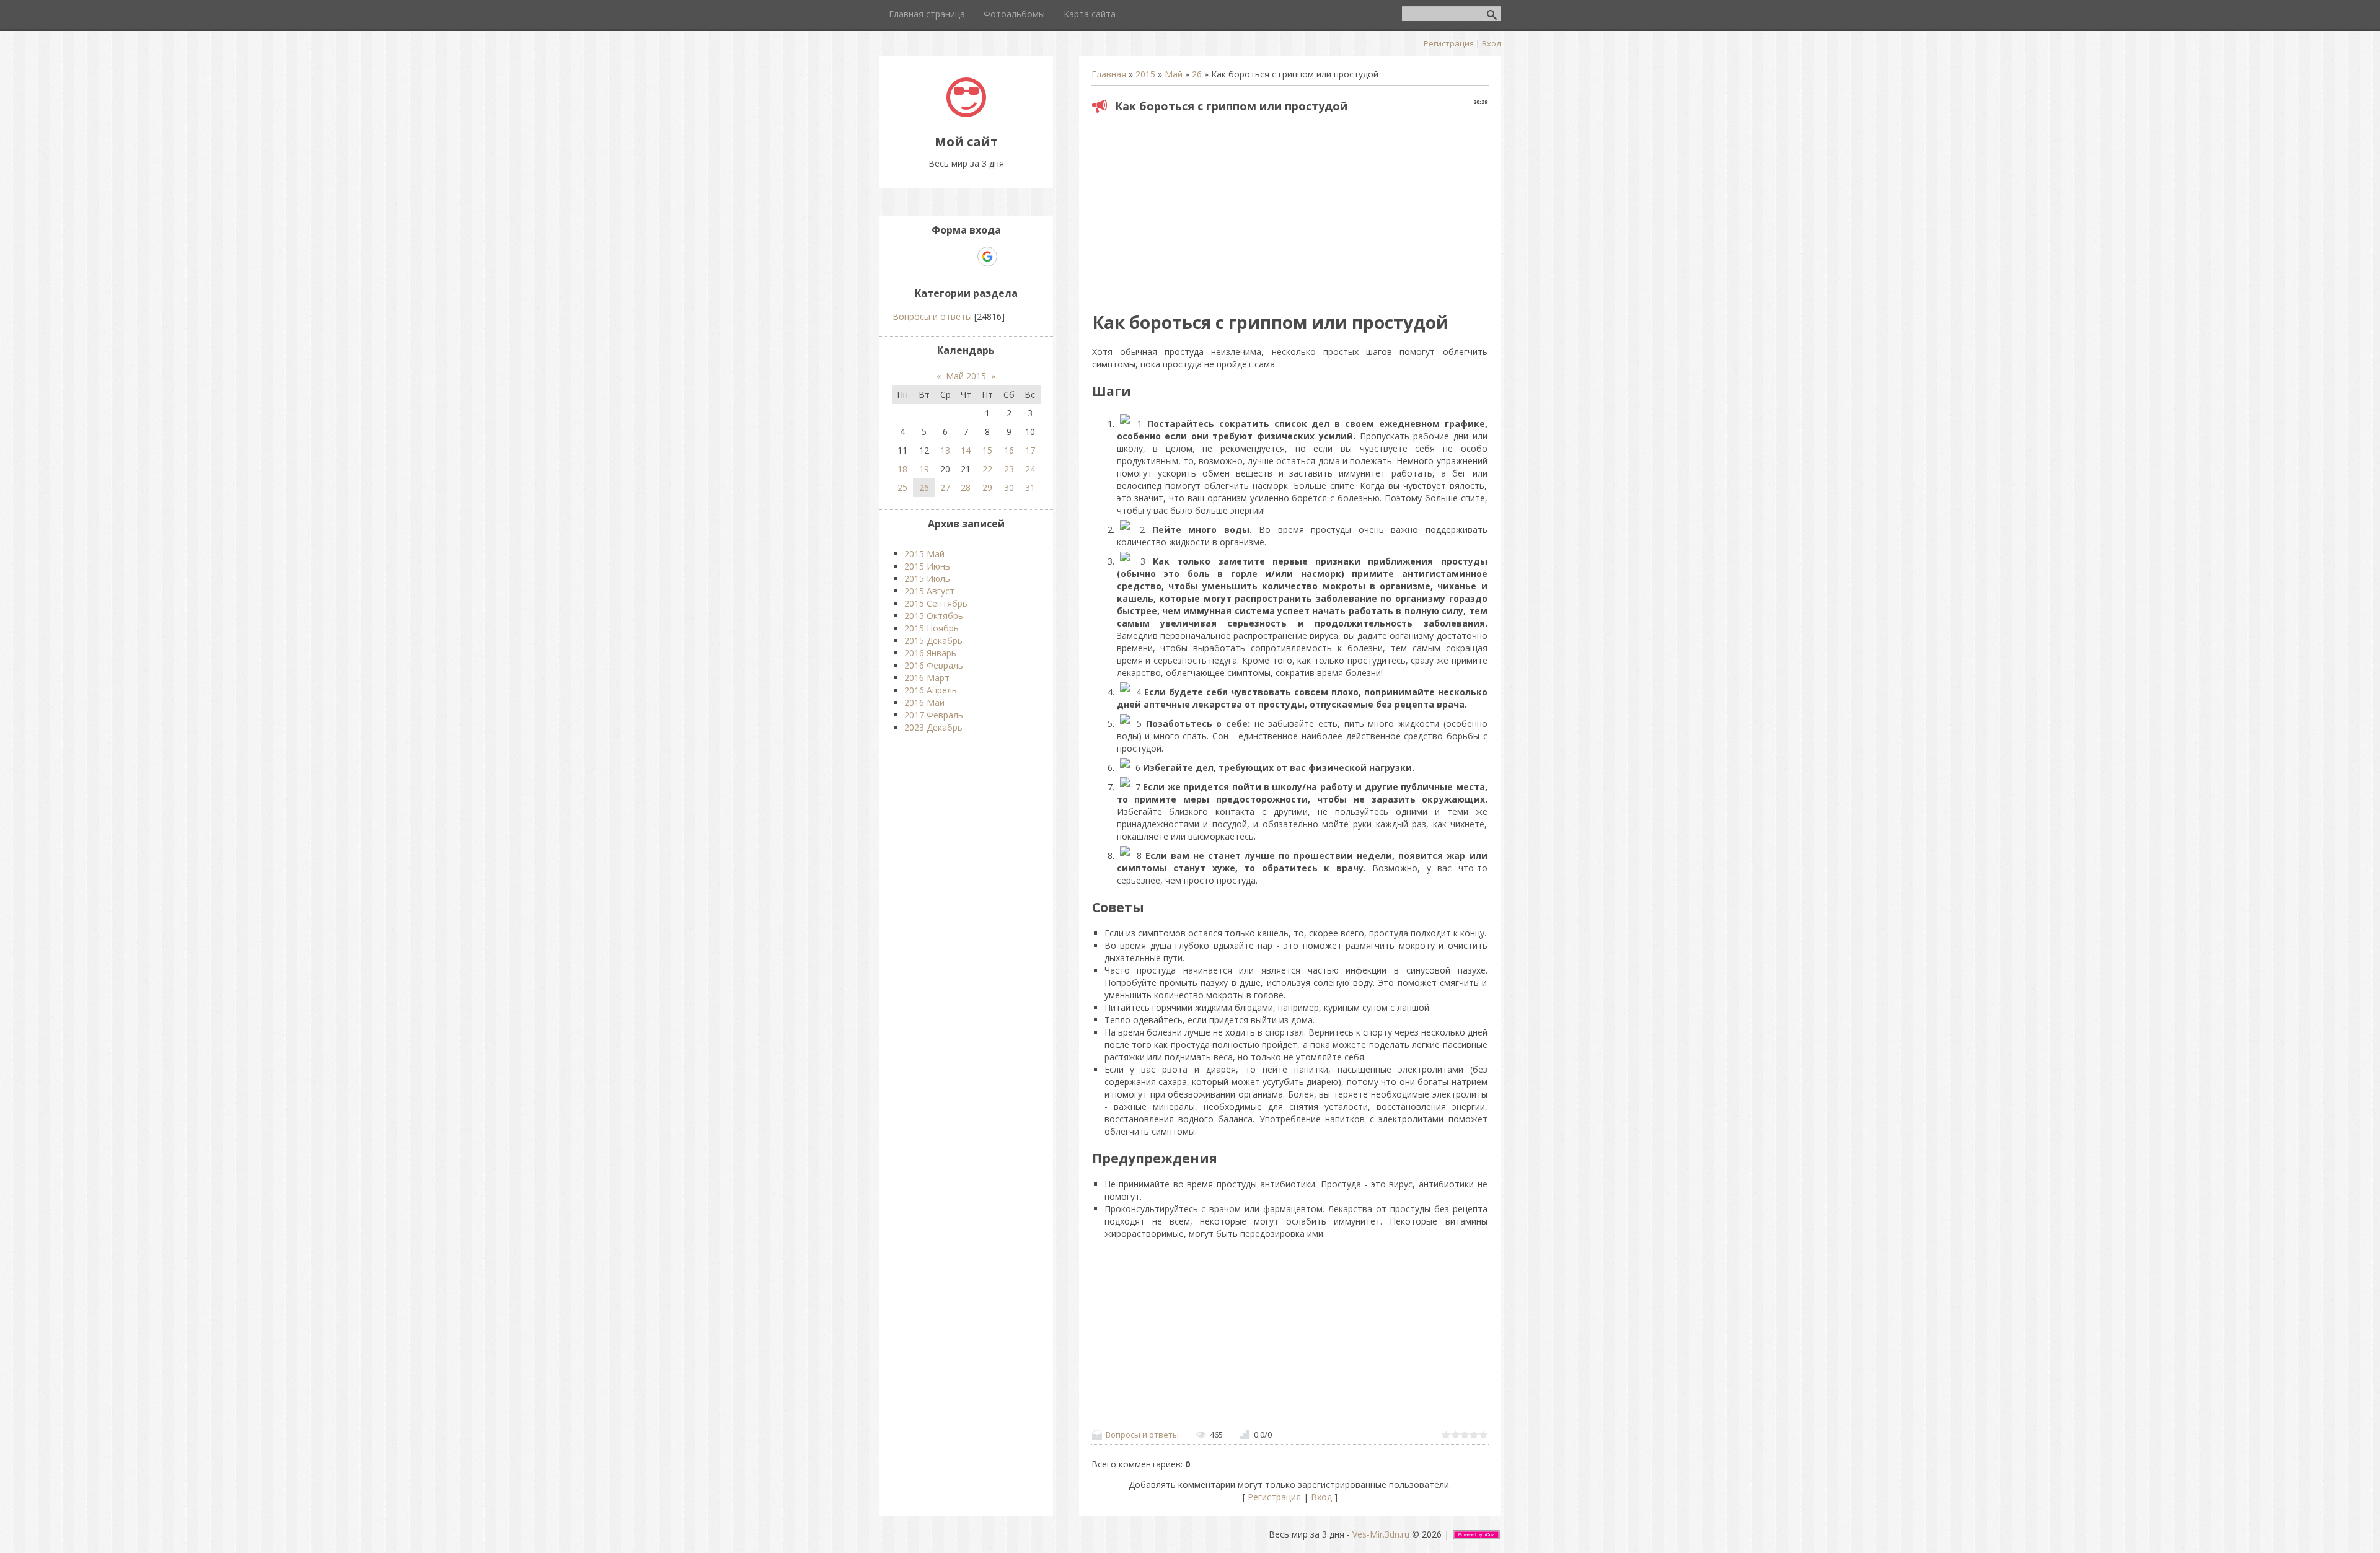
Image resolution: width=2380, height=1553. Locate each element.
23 (1009, 469)
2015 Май (924, 554)
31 (1030, 487)
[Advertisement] (1290, 208)
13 (945, 450)
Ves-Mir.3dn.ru (1381, 1534)
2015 (1145, 74)
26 (1197, 74)
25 (902, 487)
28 (966, 487)
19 (924, 469)
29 (987, 487)
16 (1009, 450)
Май (1174, 74)
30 (1009, 487)
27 (945, 487)
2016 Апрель (931, 690)
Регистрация (1449, 43)
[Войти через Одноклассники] (1009, 257)
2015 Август (929, 591)
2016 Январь (930, 653)
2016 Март (927, 678)
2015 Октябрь (934, 616)
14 (966, 450)
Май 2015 (966, 376)
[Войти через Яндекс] (966, 257)
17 (1030, 450)
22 (987, 469)
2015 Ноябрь (932, 628)
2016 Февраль (934, 665)
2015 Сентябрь (936, 603)
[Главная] (966, 114)
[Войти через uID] (923, 257)
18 (902, 469)
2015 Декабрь (933, 640)
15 (987, 450)
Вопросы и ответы (1142, 1435)
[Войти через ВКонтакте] (945, 257)
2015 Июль (927, 579)
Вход (1492, 43)
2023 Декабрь (933, 727)
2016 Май (924, 702)
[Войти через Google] (987, 257)
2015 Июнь (927, 566)
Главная (1109, 74)
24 (1030, 469)
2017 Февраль (934, 715)
